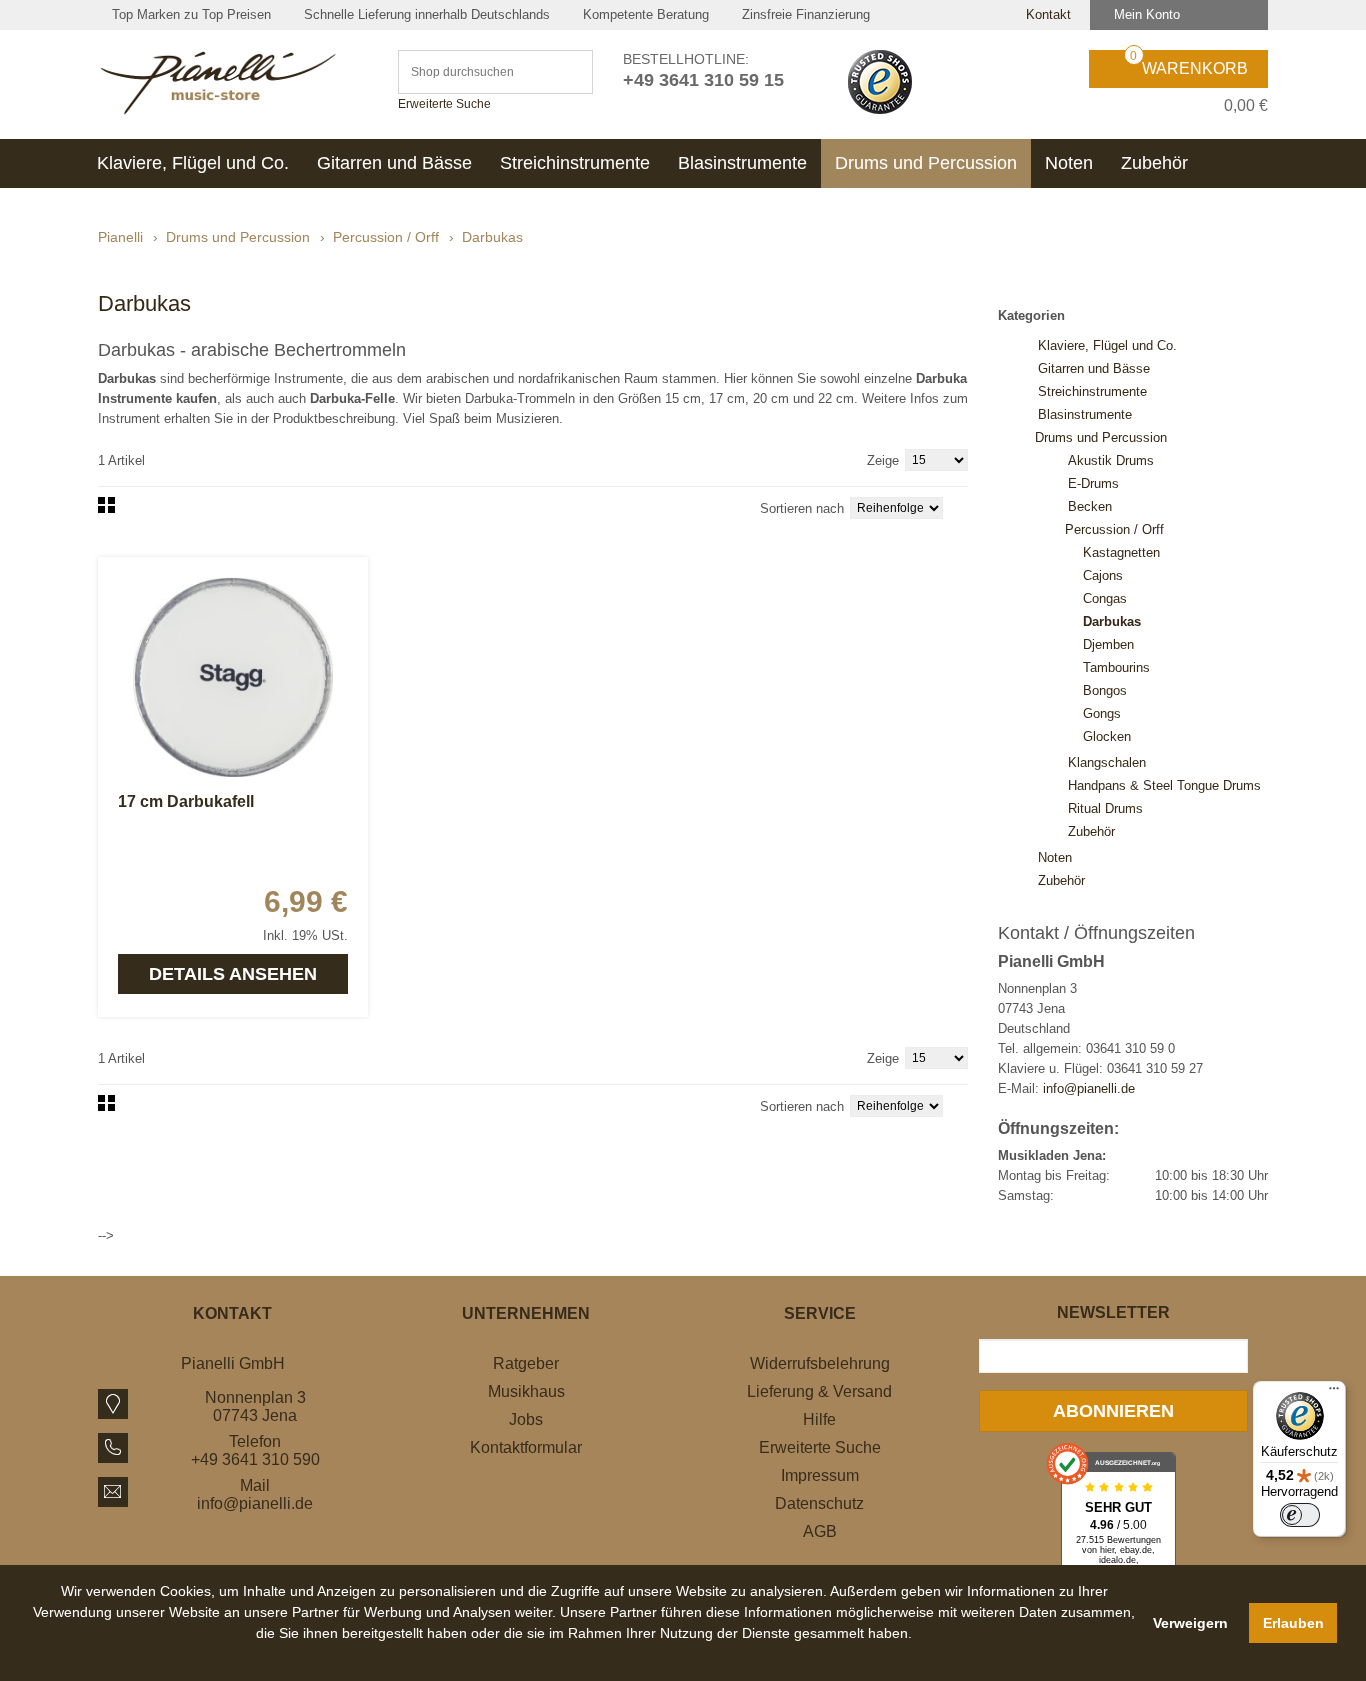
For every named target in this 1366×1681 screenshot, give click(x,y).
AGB (820, 1531)
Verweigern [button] (1190, 1623)
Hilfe (819, 1419)
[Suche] (568, 72)
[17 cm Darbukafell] (233, 677)
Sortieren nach (802, 508)
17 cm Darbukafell (186, 801)
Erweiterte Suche (444, 104)
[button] (585, 1656)
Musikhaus (526, 1391)
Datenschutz (819, 1503)
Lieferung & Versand (819, 1391)
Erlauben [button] (1293, 1623)
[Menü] (1334, 1393)
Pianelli (120, 237)
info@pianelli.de (1089, 1088)
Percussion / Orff (386, 237)
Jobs (526, 1419)
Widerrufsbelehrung (820, 1363)
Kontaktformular (526, 1447)
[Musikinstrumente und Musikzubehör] (233, 83)
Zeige (883, 460)
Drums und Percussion (238, 237)
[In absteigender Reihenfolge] (963, 506)
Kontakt (1046, 14)
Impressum (820, 1475)
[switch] (1300, 1515)
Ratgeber (526, 1363)
